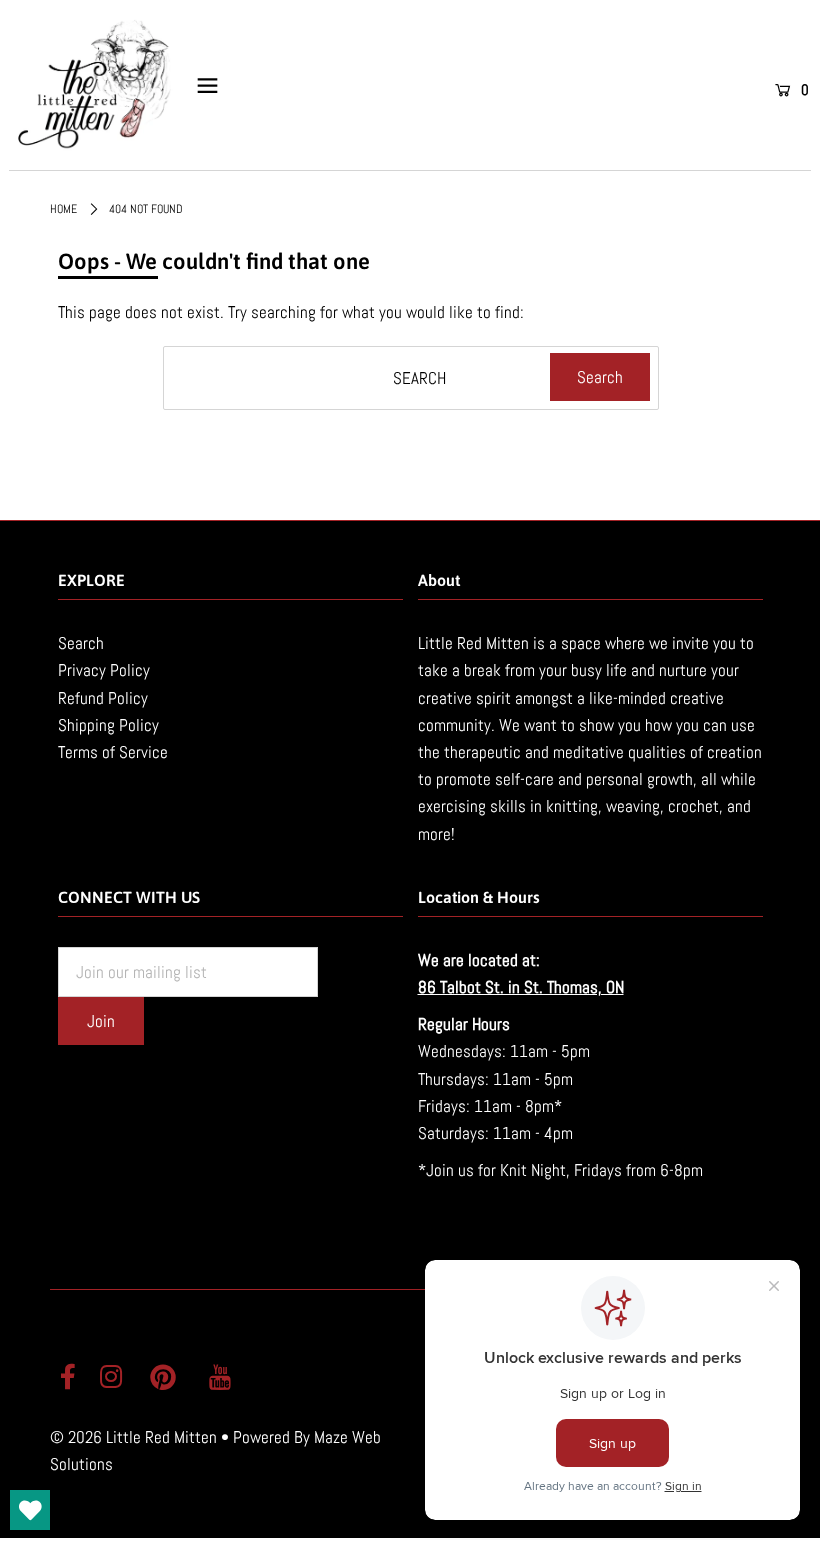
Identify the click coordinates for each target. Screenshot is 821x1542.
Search (81, 643)
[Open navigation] (207, 86)
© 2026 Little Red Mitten (133, 1437)
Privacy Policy (104, 670)
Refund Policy (103, 698)
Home (63, 209)
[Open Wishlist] (30, 1510)
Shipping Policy (108, 725)
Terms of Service (113, 752)
